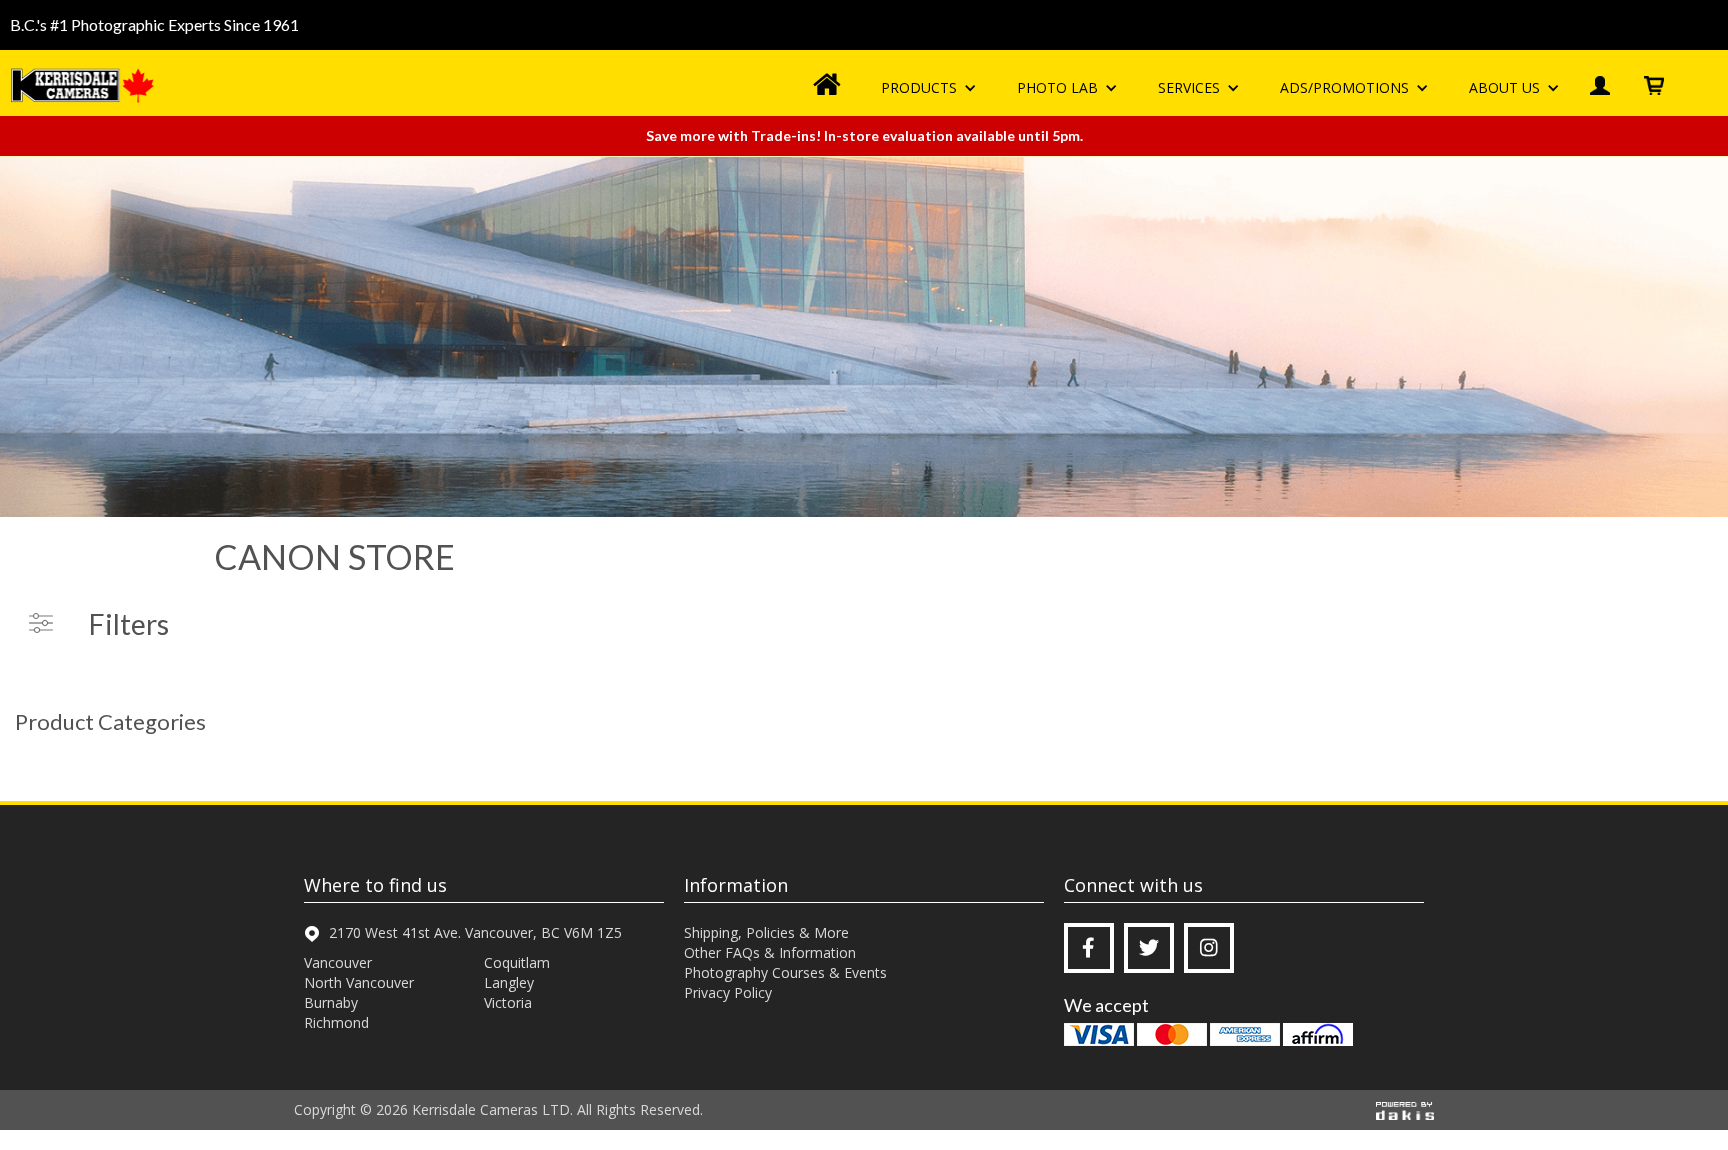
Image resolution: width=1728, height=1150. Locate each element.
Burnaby (331, 1002)
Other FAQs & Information (770, 952)
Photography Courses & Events (785, 972)
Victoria (508, 1002)
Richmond (336, 1022)
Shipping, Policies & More (766, 932)
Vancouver (338, 962)
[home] (85, 85)
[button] (929, 88)
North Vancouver (359, 982)
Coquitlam (517, 962)
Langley (509, 982)
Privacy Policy (728, 992)
